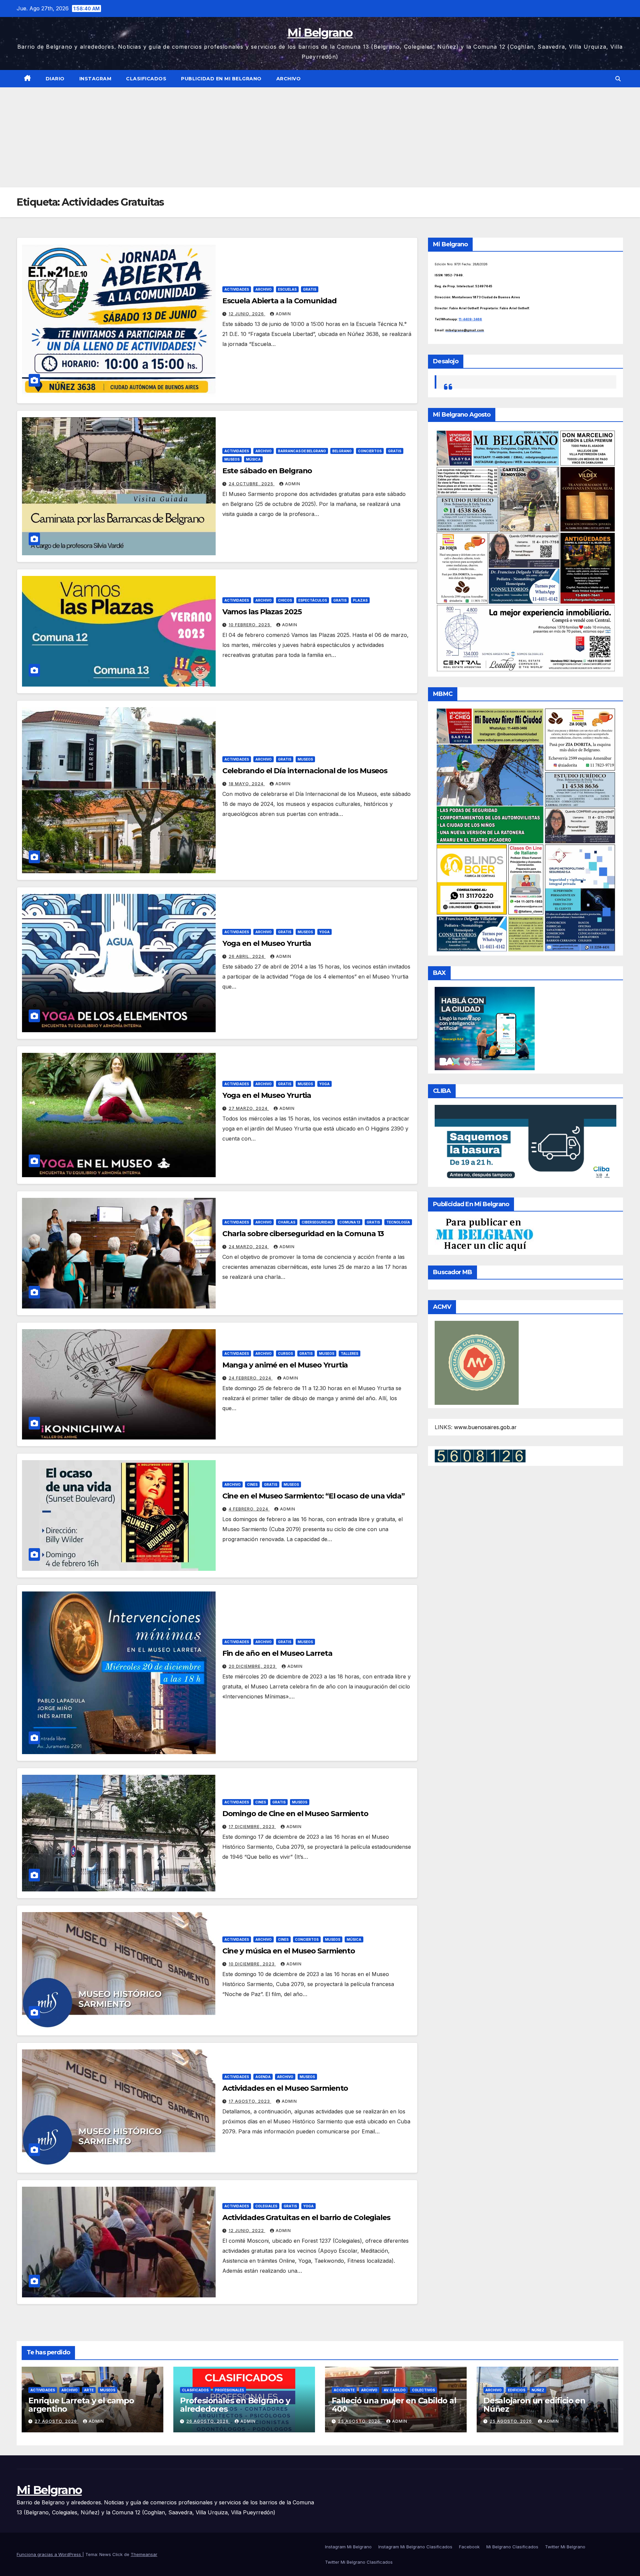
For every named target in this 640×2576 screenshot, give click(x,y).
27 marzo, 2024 (249, 1108)
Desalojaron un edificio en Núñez (534, 2405)
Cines (252, 1484)
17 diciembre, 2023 (252, 1827)
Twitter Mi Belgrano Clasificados (359, 2562)
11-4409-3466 (470, 319)
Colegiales (266, 2206)
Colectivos (423, 2390)
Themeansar (144, 2554)
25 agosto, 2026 (360, 2421)
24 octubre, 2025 (252, 484)
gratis (310, 289)
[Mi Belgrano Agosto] (525, 550)
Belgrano (342, 451)
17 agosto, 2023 (250, 2101)
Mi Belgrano (320, 33)
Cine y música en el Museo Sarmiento (289, 1951)
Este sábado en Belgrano (267, 471)
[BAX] (485, 1028)
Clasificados (146, 79)
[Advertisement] (320, 137)
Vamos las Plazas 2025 (262, 612)
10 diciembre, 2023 (252, 1964)
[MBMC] (525, 829)
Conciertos (370, 451)
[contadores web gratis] (480, 1455)
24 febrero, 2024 (251, 1378)
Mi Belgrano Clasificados (512, 2547)
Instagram (95, 79)
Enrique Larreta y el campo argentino (81, 2405)
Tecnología (398, 1222)
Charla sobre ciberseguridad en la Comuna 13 (303, 1234)
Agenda (263, 2077)
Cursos (285, 1353)
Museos (232, 459)
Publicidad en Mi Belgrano (221, 79)
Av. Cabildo (395, 2390)
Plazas (360, 600)
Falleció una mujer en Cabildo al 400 (394, 2405)
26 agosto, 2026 (208, 2421)
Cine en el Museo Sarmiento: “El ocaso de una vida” (313, 1496)
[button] (618, 79)
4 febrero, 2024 (249, 1509)
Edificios (517, 2390)
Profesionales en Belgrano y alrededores (235, 2405)
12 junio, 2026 (247, 314)
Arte (89, 2390)
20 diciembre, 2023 (253, 1666)
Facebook (469, 2547)
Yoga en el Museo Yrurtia (267, 943)
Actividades (237, 289)
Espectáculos (313, 600)
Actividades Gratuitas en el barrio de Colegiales (306, 2218)
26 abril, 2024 (247, 956)
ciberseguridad (317, 1222)
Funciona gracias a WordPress (49, 2554)
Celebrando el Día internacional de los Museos (305, 771)
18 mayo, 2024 (247, 784)
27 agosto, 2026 (56, 2421)
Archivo (289, 79)
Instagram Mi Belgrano (348, 2547)
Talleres (349, 1353)
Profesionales (229, 2390)
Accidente (344, 2390)
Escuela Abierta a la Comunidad (279, 301)
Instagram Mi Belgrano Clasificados (415, 2547)
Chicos (285, 600)
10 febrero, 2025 (250, 625)
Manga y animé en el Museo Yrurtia (285, 1365)
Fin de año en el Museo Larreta (277, 1653)
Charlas (287, 1222)
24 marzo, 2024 (249, 1247)
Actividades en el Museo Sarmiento (285, 2088)
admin (283, 314)
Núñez (538, 2390)
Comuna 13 (350, 1222)
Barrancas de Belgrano (302, 451)
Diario (55, 79)
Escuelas (287, 289)
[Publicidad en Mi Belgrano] (484, 1234)
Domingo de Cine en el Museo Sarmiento (295, 1814)
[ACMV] (477, 1362)
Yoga (324, 932)
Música (253, 459)
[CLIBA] (525, 1144)
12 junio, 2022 (247, 2231)
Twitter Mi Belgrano (565, 2547)
